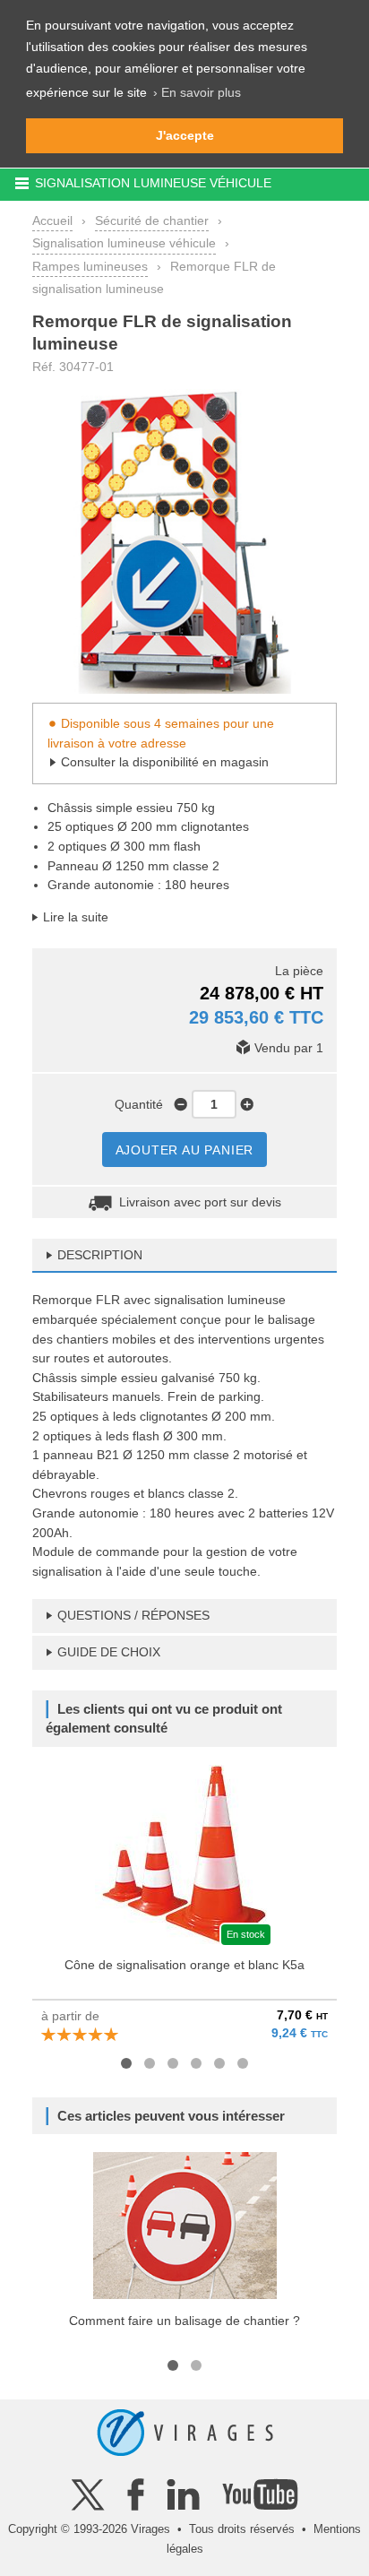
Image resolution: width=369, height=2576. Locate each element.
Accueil (52, 220)
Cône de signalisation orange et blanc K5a (184, 1965)
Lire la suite (76, 917)
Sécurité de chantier (152, 220)
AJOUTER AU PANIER (185, 1150)
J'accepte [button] (185, 135)
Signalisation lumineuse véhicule (124, 243)
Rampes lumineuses (90, 266)
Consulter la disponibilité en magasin (165, 762)
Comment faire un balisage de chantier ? (184, 2321)
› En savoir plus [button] (197, 92)
